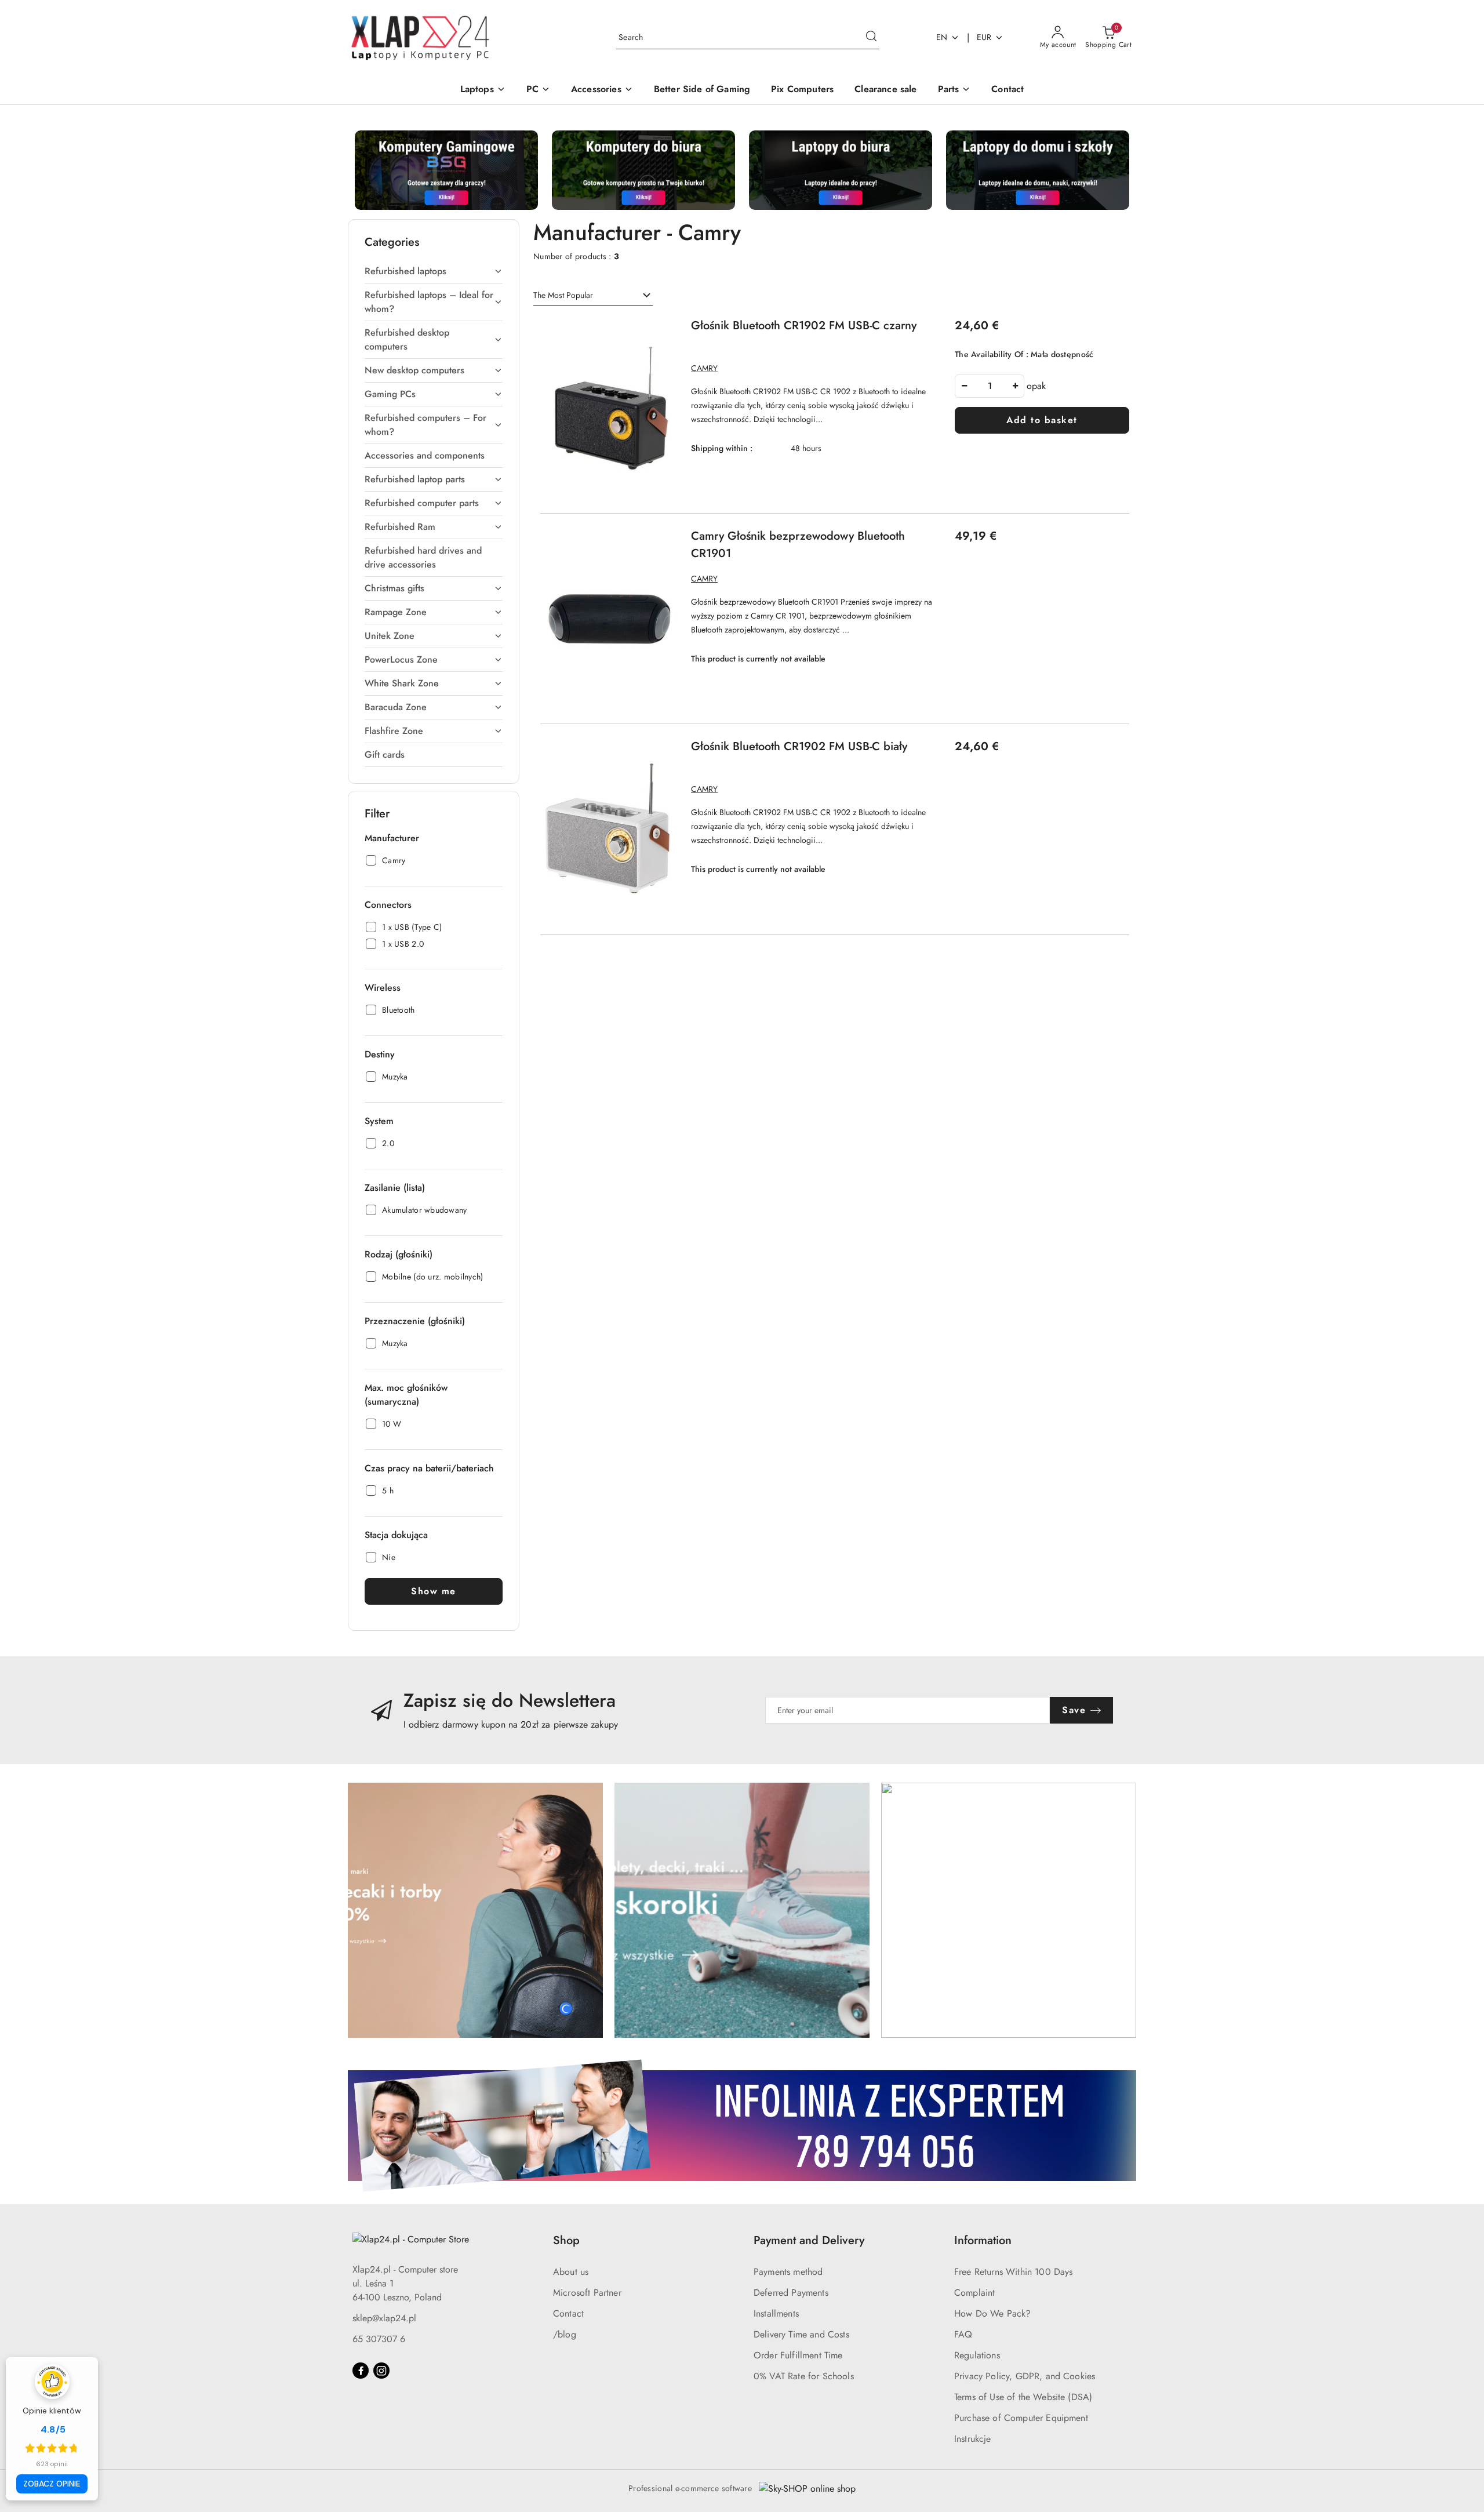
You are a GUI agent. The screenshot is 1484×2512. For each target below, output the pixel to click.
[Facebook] (361, 2371)
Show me (434, 1591)
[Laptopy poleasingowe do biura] (841, 169)
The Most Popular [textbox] (563, 295)
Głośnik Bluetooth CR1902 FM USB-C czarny (804, 326)
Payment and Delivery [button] (809, 2240)
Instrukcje (973, 2439)
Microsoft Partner (587, 2293)
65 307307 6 (379, 2339)
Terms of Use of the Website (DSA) (1023, 2397)
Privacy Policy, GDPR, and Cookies (1025, 2376)
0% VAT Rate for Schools (804, 2376)
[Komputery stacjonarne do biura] (643, 169)
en (942, 37)
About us (571, 2272)
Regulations (977, 2355)
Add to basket (1042, 420)
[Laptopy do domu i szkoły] (1038, 169)
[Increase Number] (1015, 386)
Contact (568, 2313)
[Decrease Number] (964, 386)
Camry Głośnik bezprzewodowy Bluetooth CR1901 (798, 545)
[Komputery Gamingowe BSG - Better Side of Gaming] (446, 169)
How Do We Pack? (992, 2313)
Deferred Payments (791, 2293)
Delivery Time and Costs (801, 2334)
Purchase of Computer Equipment (1021, 2418)
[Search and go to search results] (871, 38)
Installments (776, 2313)
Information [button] (983, 2240)
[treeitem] (434, 271)
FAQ (963, 2334)
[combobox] (593, 296)
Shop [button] (566, 2240)
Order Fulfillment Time (798, 2355)
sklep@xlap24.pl (384, 2318)
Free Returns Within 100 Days (1013, 2272)
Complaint (974, 2293)
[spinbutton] (990, 386)
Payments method (788, 2272)
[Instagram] (381, 2371)
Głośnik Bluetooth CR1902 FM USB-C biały (799, 746)
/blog (565, 2334)
